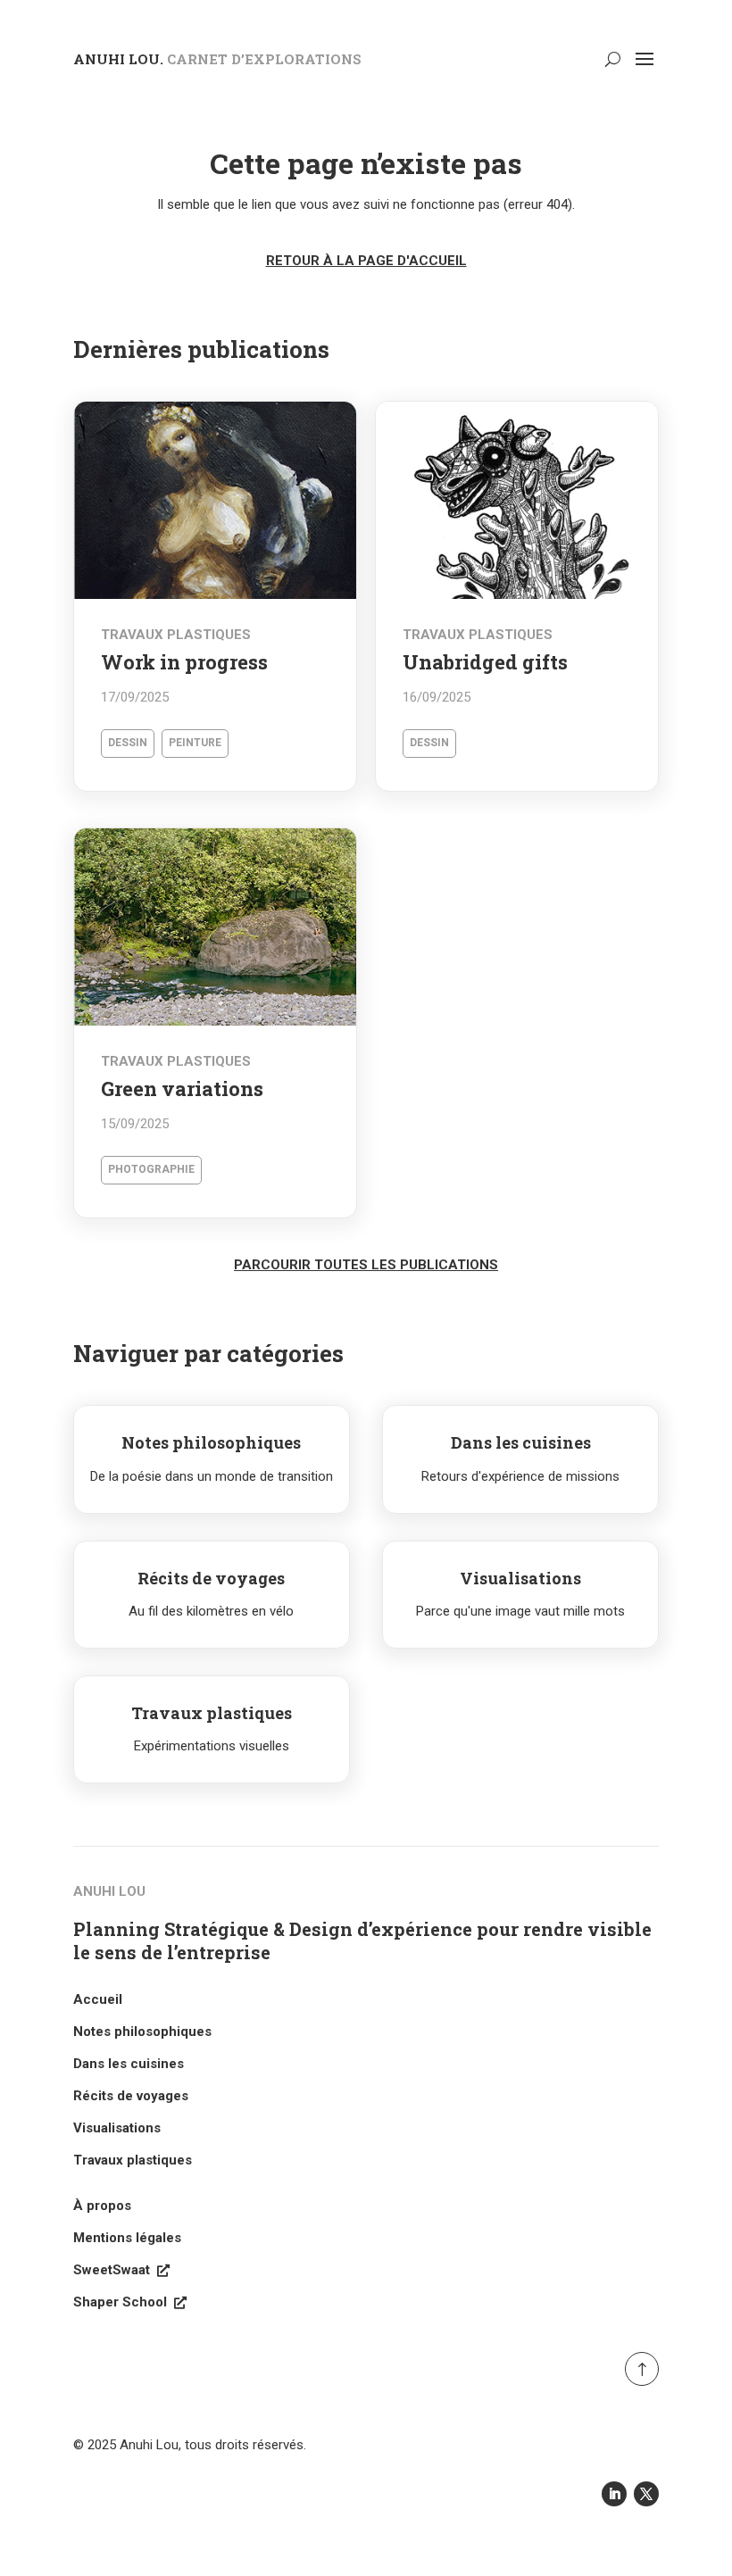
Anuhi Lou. (217, 59)
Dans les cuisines (129, 2064)
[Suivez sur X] (646, 2494)
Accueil (98, 1999)
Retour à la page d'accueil (366, 261)
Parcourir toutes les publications (366, 1265)
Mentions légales (127, 2238)
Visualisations (117, 2128)
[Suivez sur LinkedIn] (614, 2494)
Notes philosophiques (142, 2032)
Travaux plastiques (133, 2160)
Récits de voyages (131, 2096)
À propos (102, 2206)
